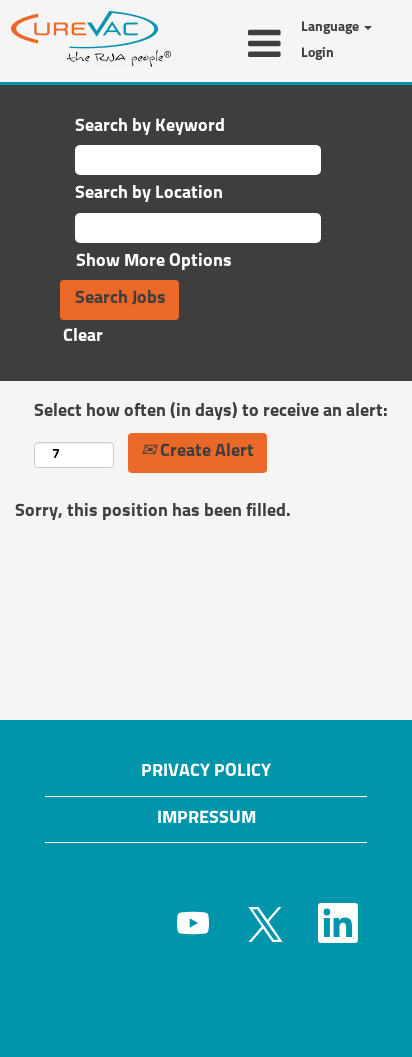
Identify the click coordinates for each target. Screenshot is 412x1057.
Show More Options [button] (154, 262)
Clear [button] (83, 337)
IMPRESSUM (206, 819)
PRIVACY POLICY (206, 772)
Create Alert (205, 452)
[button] (236, 46)
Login (317, 53)
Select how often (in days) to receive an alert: (211, 412)
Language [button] (331, 27)
